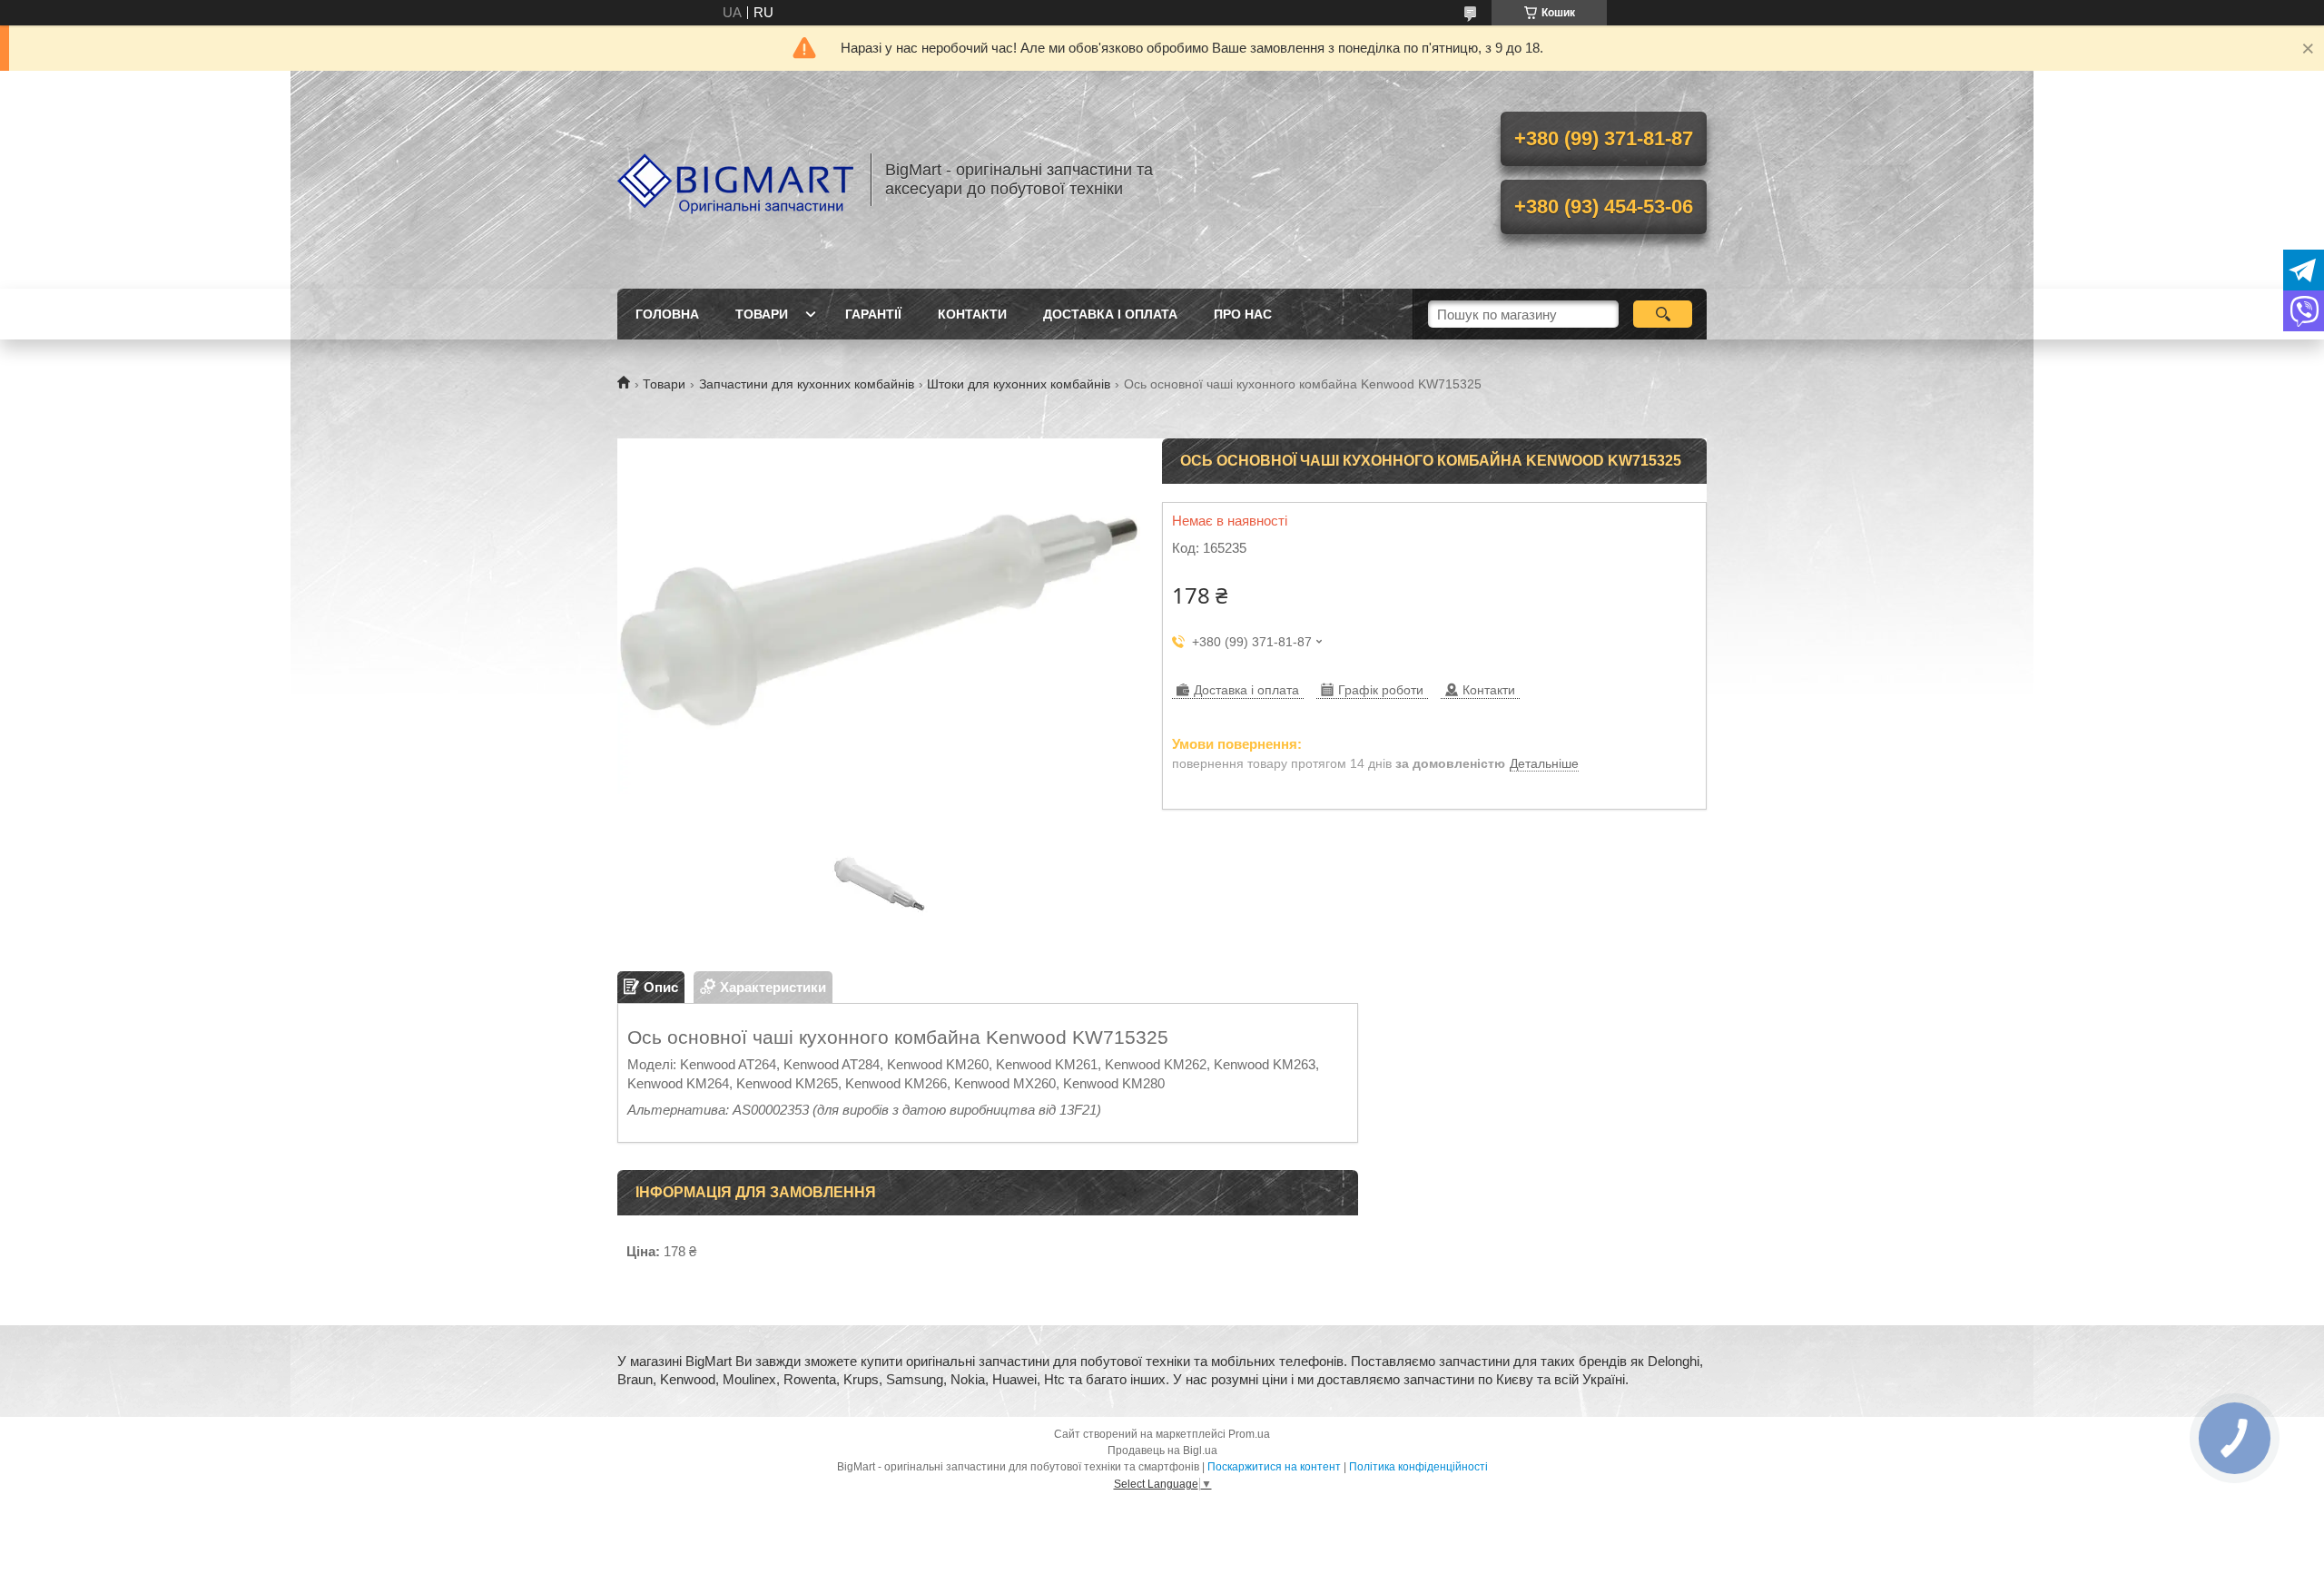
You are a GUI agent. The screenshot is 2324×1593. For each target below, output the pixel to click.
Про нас (1243, 314)
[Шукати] (1663, 314)
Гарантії (873, 314)
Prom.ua (1249, 1434)
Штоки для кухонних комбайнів (1019, 384)
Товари (762, 314)
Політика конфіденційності (1418, 1467)
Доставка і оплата (1110, 314)
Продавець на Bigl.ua (1162, 1450)
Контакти (972, 314)
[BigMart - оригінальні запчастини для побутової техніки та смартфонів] (735, 180)
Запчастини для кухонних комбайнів (807, 384)
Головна (667, 314)
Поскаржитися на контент (1274, 1467)
